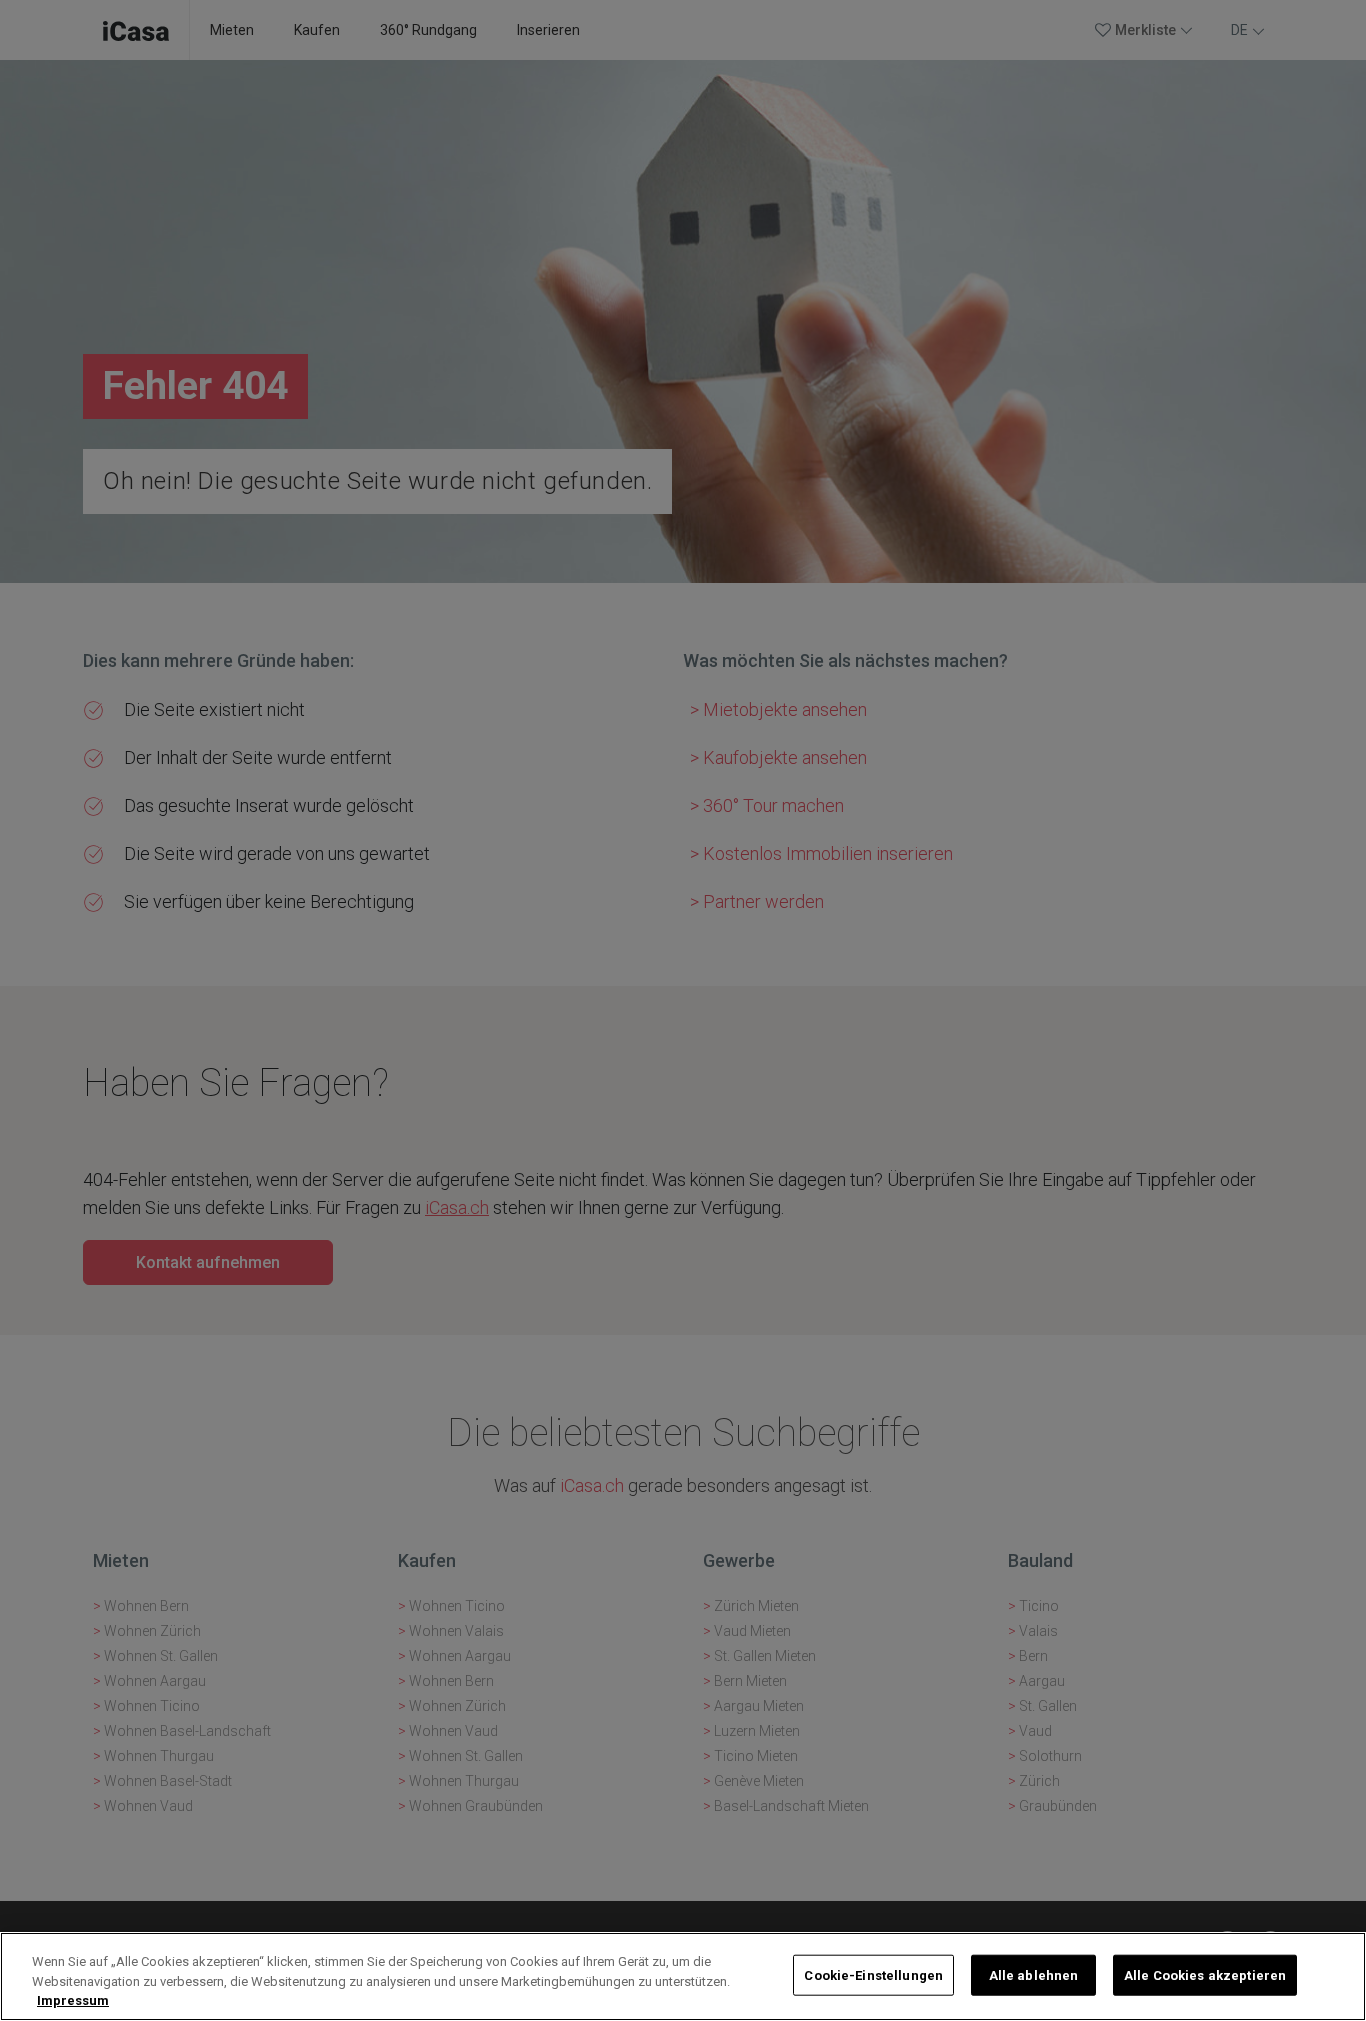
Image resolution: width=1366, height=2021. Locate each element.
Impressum (73, 2000)
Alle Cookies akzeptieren (1205, 1974)
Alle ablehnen (1034, 1974)
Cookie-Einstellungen (873, 1974)
